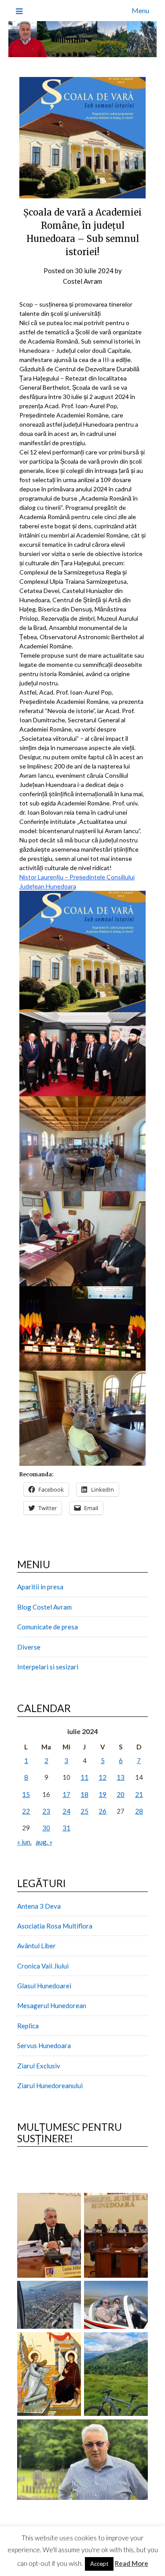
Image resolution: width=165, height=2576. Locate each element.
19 (103, 1794)
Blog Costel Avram (44, 1607)
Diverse (29, 1647)
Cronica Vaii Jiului (43, 1966)
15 (26, 1794)
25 (84, 1811)
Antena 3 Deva (39, 1906)
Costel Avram (82, 281)
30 (46, 1828)
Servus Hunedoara (44, 2045)
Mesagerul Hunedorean (52, 2005)
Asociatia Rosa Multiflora (55, 1926)
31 (66, 1828)
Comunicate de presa (48, 1627)
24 (66, 1811)
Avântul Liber (37, 1946)
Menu (140, 10)
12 (103, 1777)
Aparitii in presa (40, 1587)
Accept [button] (99, 2564)
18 (84, 1794)
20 (121, 1794)
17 (66, 1794)
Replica (28, 2026)
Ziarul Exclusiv (39, 2066)
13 (121, 1777)
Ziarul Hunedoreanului (50, 2086)
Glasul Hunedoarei (44, 1986)
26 (103, 1811)
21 (139, 1794)
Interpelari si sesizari (48, 1667)
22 (26, 1811)
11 (84, 1777)
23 (46, 1811)
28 (139, 1811)
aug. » (44, 1842)
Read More (132, 2563)
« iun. (24, 1842)
